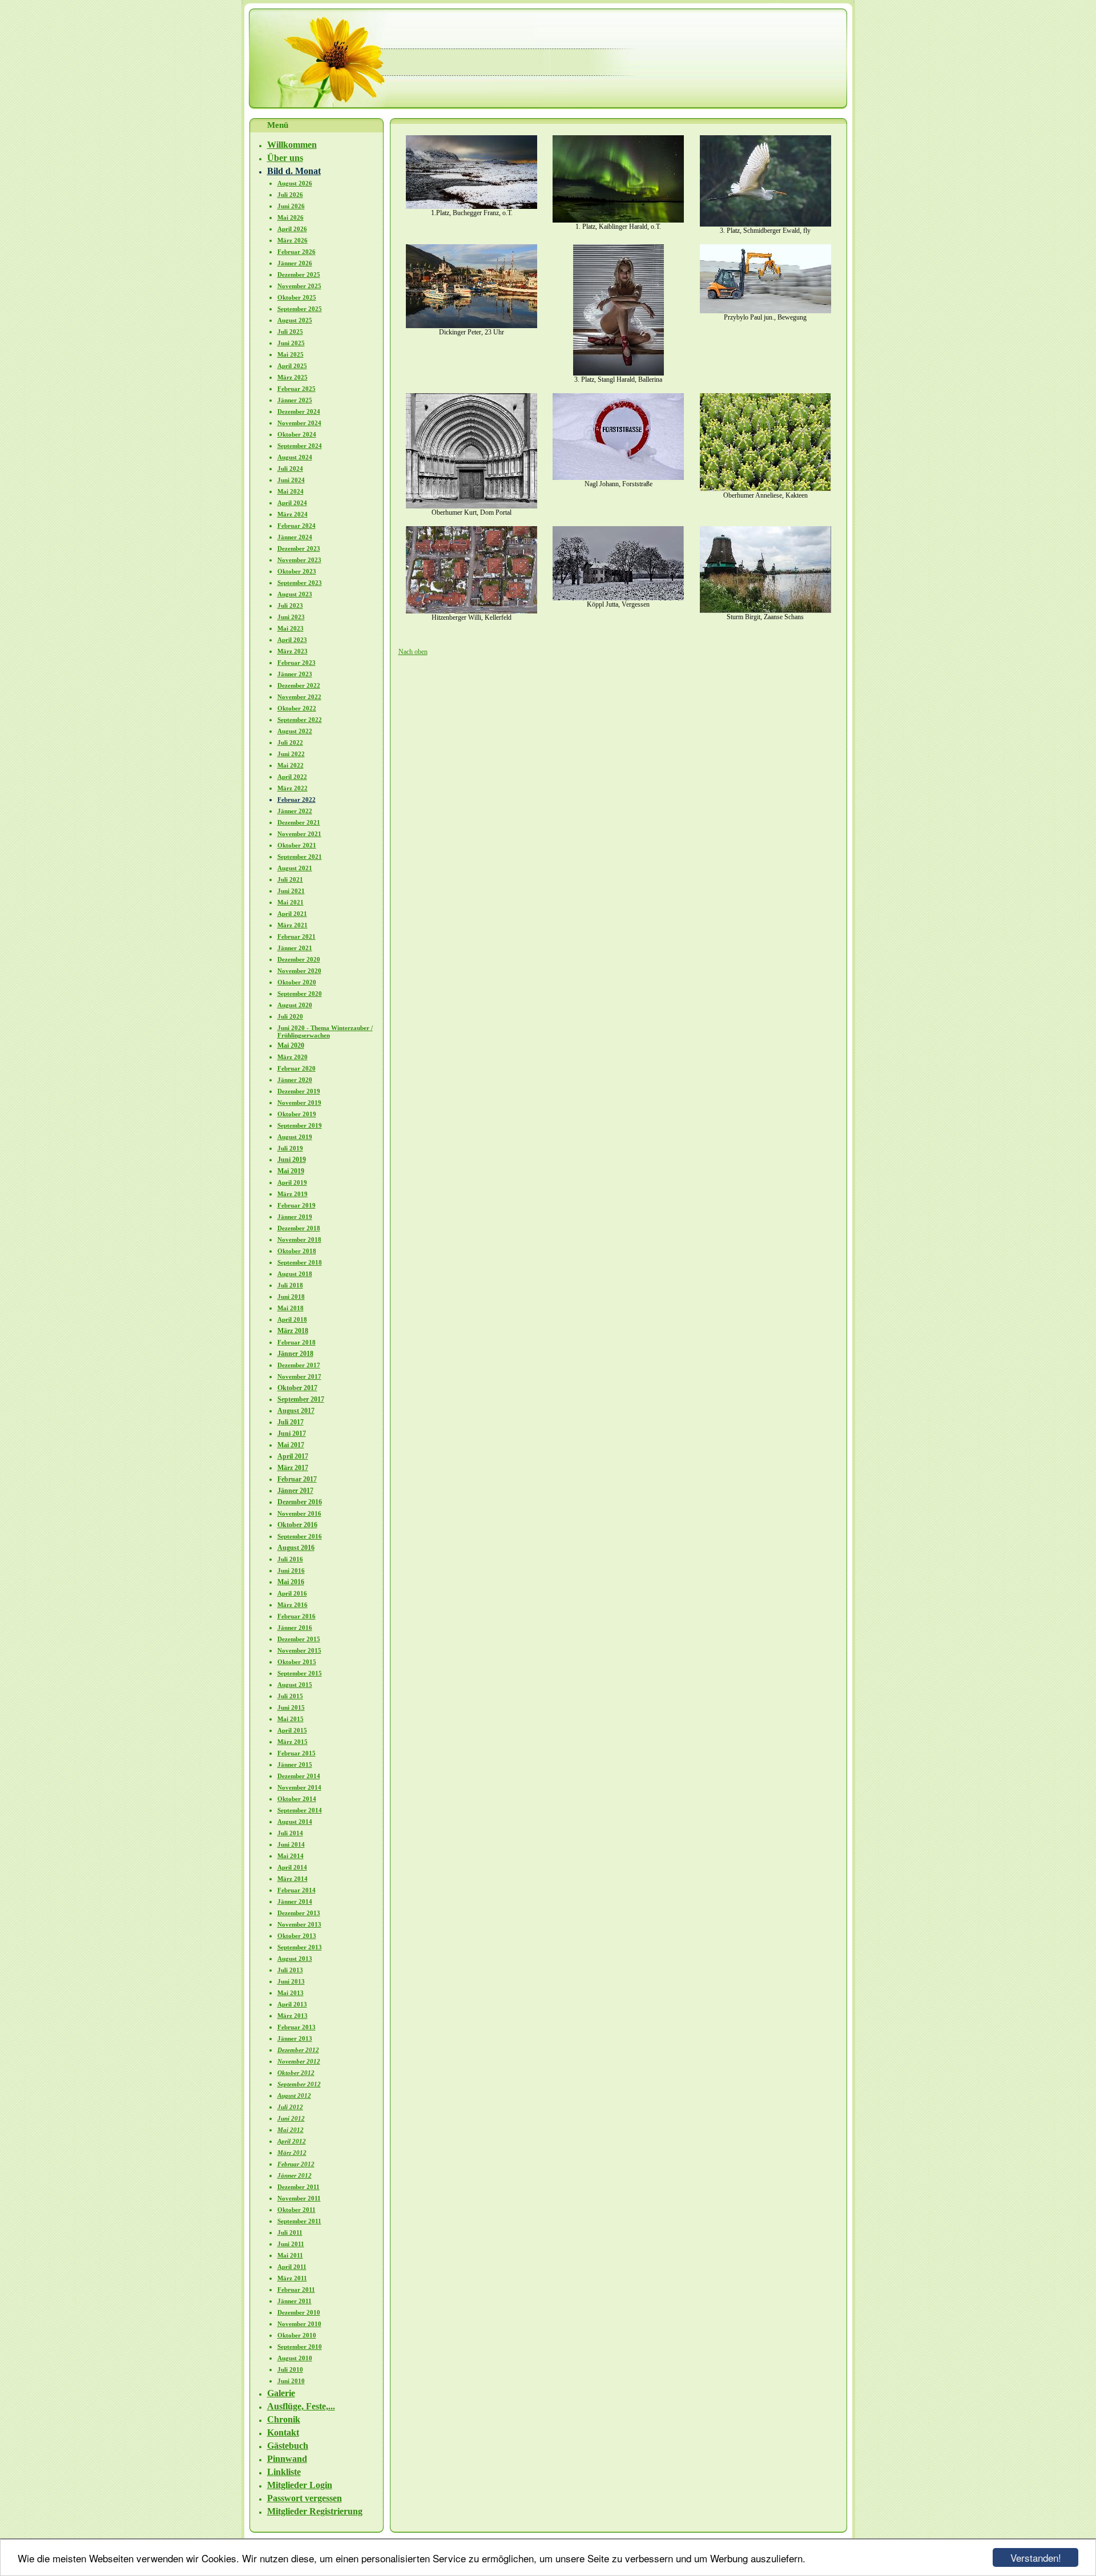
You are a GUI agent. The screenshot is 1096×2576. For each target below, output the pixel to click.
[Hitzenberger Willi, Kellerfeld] (472, 611)
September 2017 (301, 1399)
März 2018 (293, 1331)
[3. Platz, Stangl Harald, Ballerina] (618, 373)
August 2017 (296, 1411)
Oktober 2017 (297, 1388)
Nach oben (413, 652)
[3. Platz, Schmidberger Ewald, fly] (765, 224)
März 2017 (293, 1468)
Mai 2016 (291, 1582)
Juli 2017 (291, 1422)
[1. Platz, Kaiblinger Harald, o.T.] (618, 220)
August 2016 (296, 1548)
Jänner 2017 (295, 1491)
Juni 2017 (292, 1434)
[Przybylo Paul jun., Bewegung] (765, 311)
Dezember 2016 (300, 1502)
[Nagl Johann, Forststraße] (618, 478)
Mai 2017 (291, 1445)
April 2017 (293, 1456)
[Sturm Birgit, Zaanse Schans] (765, 611)
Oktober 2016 (297, 1525)
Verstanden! (1036, 2557)
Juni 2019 (292, 1160)
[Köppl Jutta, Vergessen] (618, 598)
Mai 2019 (291, 1171)
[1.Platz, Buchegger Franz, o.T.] (472, 207)
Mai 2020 (291, 1045)
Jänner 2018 (295, 1354)
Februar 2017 (297, 1479)
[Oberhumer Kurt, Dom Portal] (472, 506)
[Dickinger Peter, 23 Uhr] (472, 326)
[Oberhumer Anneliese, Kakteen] (765, 489)
